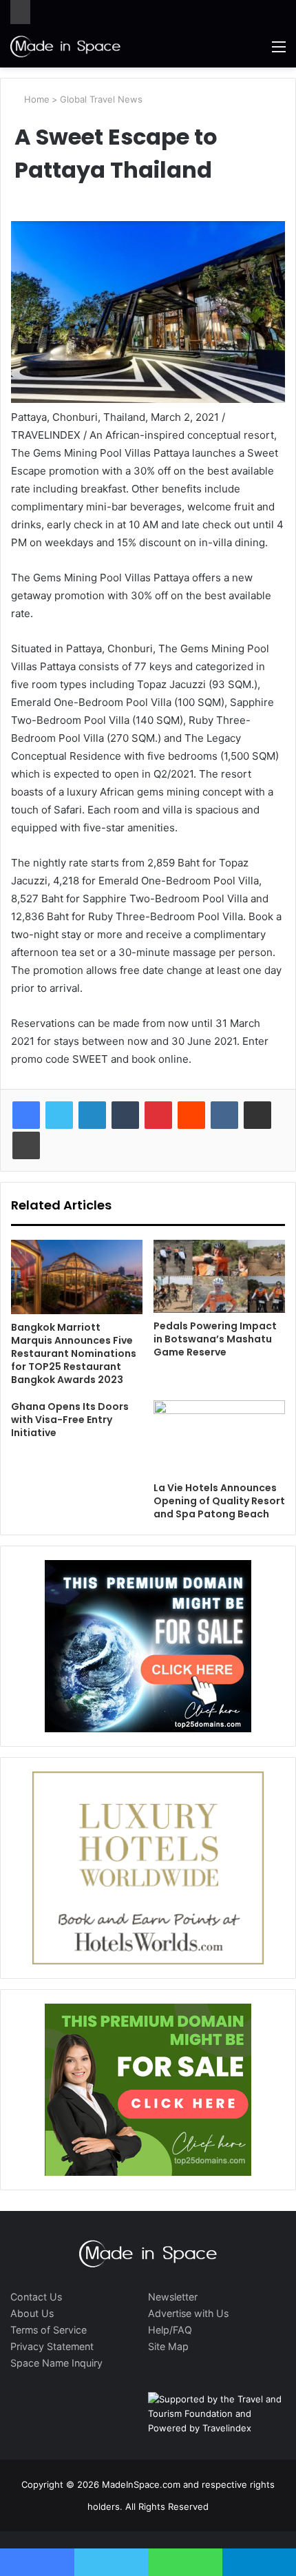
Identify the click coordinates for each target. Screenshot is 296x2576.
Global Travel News (101, 99)
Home (35, 99)
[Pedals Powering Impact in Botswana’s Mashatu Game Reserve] (219, 1276)
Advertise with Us (188, 2313)
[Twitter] (59, 1115)
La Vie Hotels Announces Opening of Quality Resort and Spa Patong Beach (219, 1501)
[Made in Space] (65, 46)
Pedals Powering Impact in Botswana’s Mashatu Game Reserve (215, 1339)
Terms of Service (49, 2330)
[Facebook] (26, 1115)
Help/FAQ (170, 2330)
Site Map (168, 2346)
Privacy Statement (52, 2346)
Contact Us (36, 2297)
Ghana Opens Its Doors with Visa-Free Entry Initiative (70, 1420)
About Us (32, 2313)
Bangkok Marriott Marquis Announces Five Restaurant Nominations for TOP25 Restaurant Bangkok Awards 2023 (74, 1353)
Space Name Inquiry (56, 2363)
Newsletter (173, 2297)
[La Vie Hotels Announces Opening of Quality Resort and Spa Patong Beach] (219, 1437)
